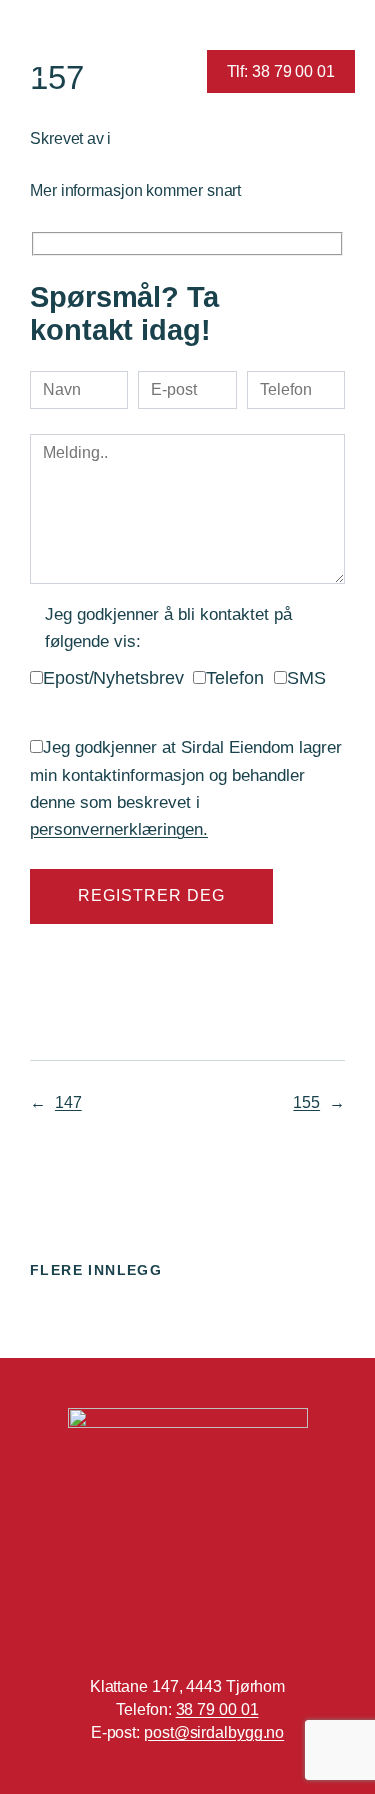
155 (306, 1102)
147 (68, 1102)
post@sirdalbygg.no (214, 1732)
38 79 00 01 (217, 1709)
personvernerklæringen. (119, 829)
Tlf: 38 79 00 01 (281, 71)
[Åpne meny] (37, 71)
